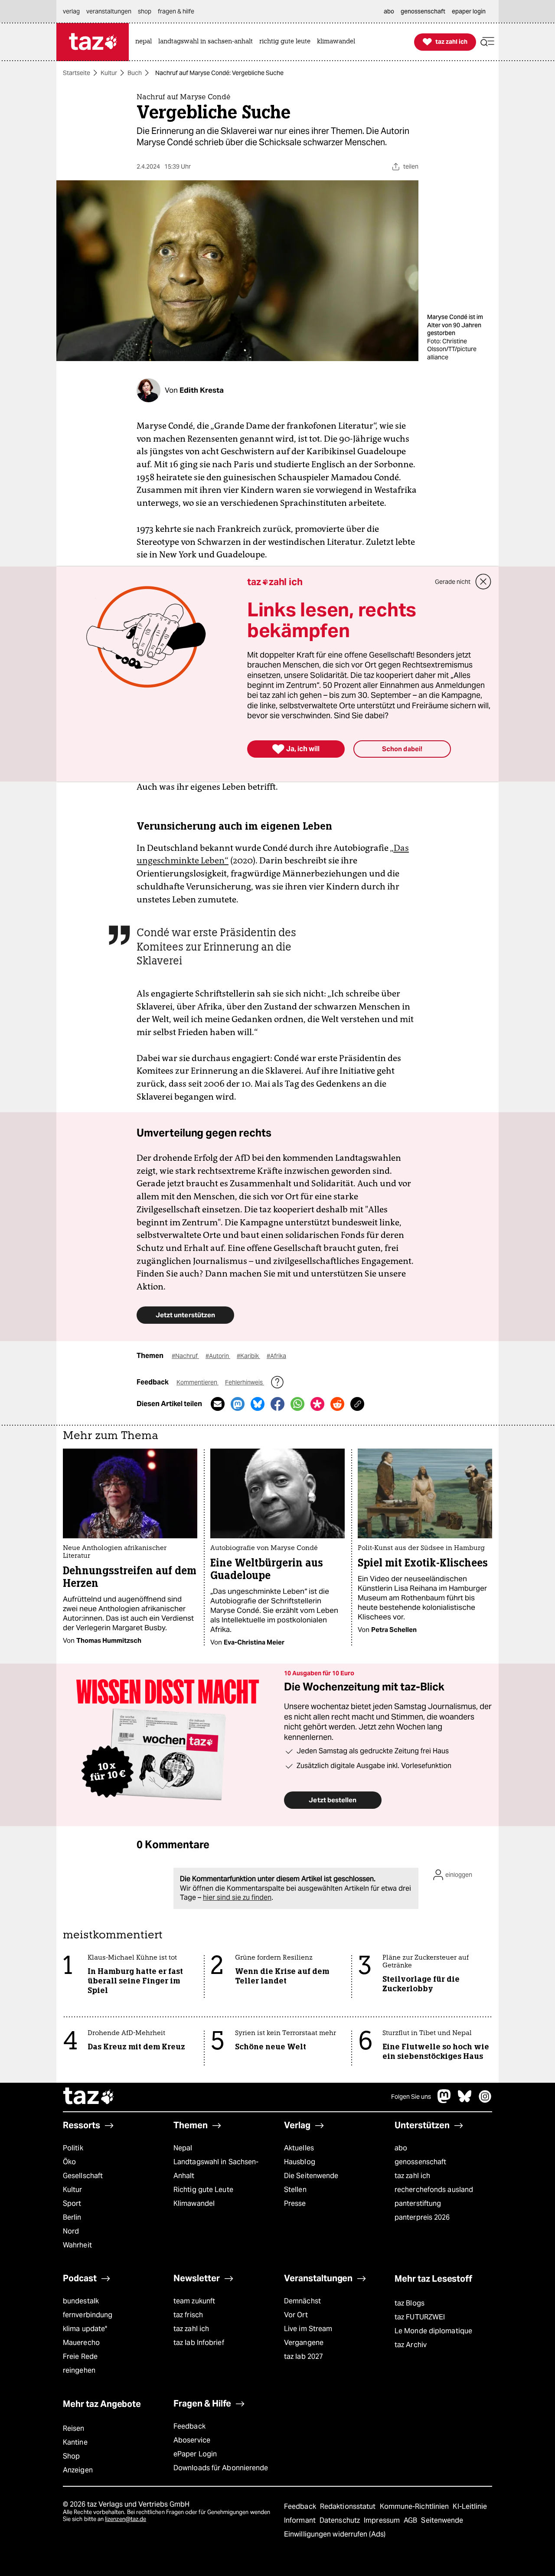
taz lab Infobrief (199, 2343)
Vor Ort (296, 2315)
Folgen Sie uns (411, 2097)
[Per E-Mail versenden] (218, 1404)
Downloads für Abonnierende (221, 2468)
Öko (69, 2162)
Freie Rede (80, 2356)
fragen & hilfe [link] (176, 11)
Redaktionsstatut (349, 2506)
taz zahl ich (412, 2176)
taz (89, 2097)
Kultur (109, 73)
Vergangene (304, 2343)
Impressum (383, 2520)
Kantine (75, 2442)
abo (401, 2148)
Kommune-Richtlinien (415, 2506)
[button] (487, 42)
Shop (71, 2456)
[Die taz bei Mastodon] (444, 2101)
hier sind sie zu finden (237, 1897)
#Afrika (276, 1356)
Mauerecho (81, 2343)
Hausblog (300, 2162)
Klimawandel (194, 2203)
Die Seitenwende (311, 2176)
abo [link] (389, 11)
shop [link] (145, 11)
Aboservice (192, 2440)
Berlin (72, 2217)
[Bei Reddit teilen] (337, 1404)
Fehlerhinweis (245, 1382)
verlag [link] (71, 11)
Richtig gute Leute (203, 2190)
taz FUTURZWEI (420, 2317)
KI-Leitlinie (470, 2506)
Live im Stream (308, 2329)
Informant (301, 2520)
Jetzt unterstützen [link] (185, 1315)
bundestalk (81, 2301)
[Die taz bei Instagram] (485, 2101)
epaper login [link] (469, 11)
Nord (71, 2231)
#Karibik (248, 1356)
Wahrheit (77, 2245)
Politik (73, 2148)
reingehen (79, 2370)
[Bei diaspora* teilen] (317, 1404)
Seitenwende (442, 2520)
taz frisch (188, 2315)
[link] (146, 42)
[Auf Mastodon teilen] (238, 1404)
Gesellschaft (83, 2176)
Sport (72, 2203)
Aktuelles (299, 2148)
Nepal (183, 2148)
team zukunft (194, 2301)
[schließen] (483, 582)
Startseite (77, 73)
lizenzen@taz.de (126, 2519)
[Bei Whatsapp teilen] (297, 1404)
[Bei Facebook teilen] (277, 1404)
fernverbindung (88, 2315)
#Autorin (218, 1356)
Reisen (74, 2428)
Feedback (189, 2426)
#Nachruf (185, 1356)
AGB (411, 2520)
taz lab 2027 (304, 2356)
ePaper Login (195, 2454)
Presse (295, 2203)
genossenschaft (420, 2162)
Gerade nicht (453, 582)
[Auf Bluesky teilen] (258, 1404)
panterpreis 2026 (422, 2217)
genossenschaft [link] (423, 11)
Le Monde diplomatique (433, 2331)
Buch (135, 73)
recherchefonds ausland (434, 2190)
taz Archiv (411, 2345)
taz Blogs (410, 2303)
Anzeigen (78, 2470)
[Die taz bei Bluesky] (465, 2101)
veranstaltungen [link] (109, 11)
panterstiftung (418, 2203)
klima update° (85, 2329)
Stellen (295, 2190)
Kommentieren (198, 1382)
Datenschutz (341, 2520)
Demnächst (302, 2301)
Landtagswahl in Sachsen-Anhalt (216, 2169)
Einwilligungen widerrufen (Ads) (335, 2534)
